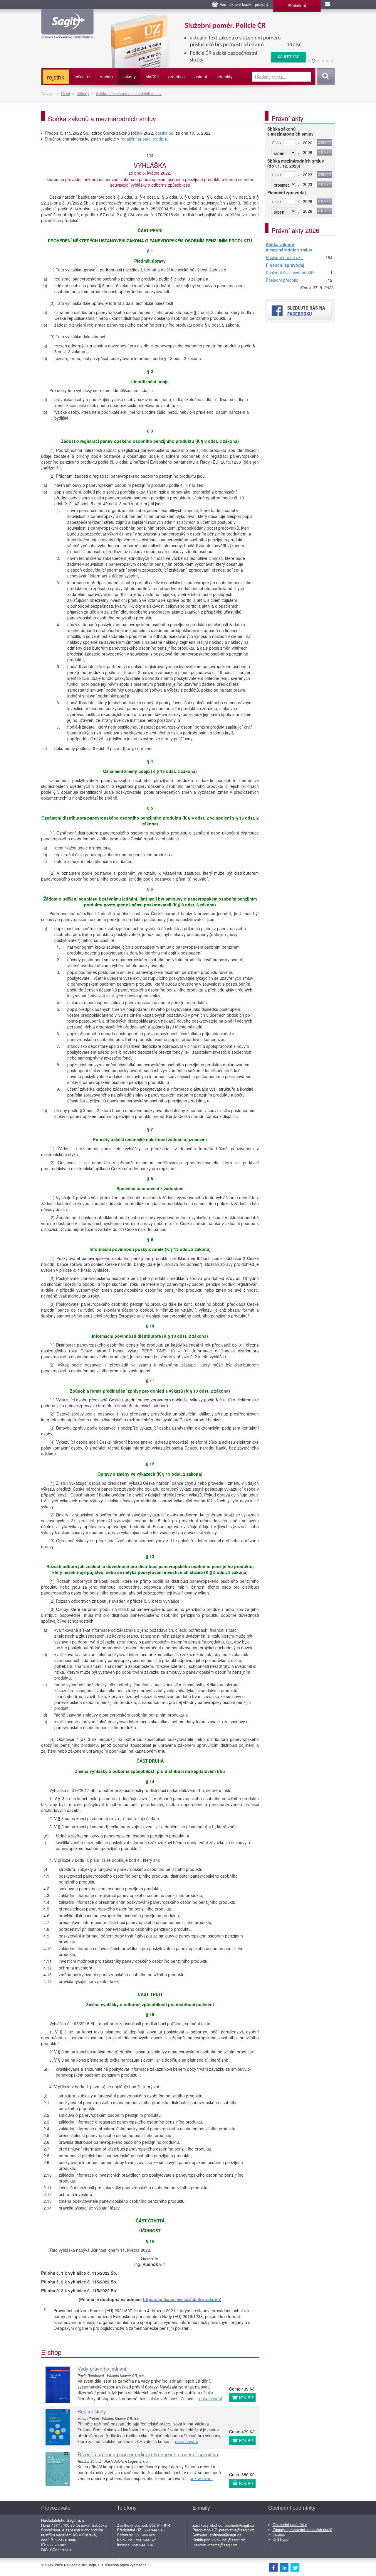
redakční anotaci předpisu (145, 139)
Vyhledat (325, 77)
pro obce (177, 77)
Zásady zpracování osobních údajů (302, 2529)
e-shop (106, 77)
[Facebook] (273, 2567)
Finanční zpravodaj (285, 265)
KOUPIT (247, 2398)
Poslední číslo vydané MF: (290, 273)
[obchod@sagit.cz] (328, 4)
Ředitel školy (92, 2411)
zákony (129, 77)
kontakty (225, 77)
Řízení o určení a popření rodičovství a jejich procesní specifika (148, 2454)
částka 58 (164, 133)
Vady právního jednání (102, 2368)
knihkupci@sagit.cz (228, 2540)
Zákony (83, 93)
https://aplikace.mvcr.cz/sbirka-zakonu (182, 2299)
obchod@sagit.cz (240, 2525)
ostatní (201, 77)
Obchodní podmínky (290, 2525)
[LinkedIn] (284, 2567)
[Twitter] (295, 2567)
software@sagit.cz (226, 2535)
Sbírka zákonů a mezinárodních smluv (129, 93)
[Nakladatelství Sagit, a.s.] (67, 34)
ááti (152, 77)
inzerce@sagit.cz (222, 2545)
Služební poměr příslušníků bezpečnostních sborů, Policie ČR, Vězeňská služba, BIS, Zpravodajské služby (205, 21)
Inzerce (279, 2534)
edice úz (82, 77)
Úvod (66, 93)
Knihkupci (281, 2539)
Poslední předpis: (282, 280)
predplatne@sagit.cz (237, 2530)
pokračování (211, 2398)
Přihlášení (297, 6)
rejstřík (56, 77)
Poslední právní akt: (284, 258)
